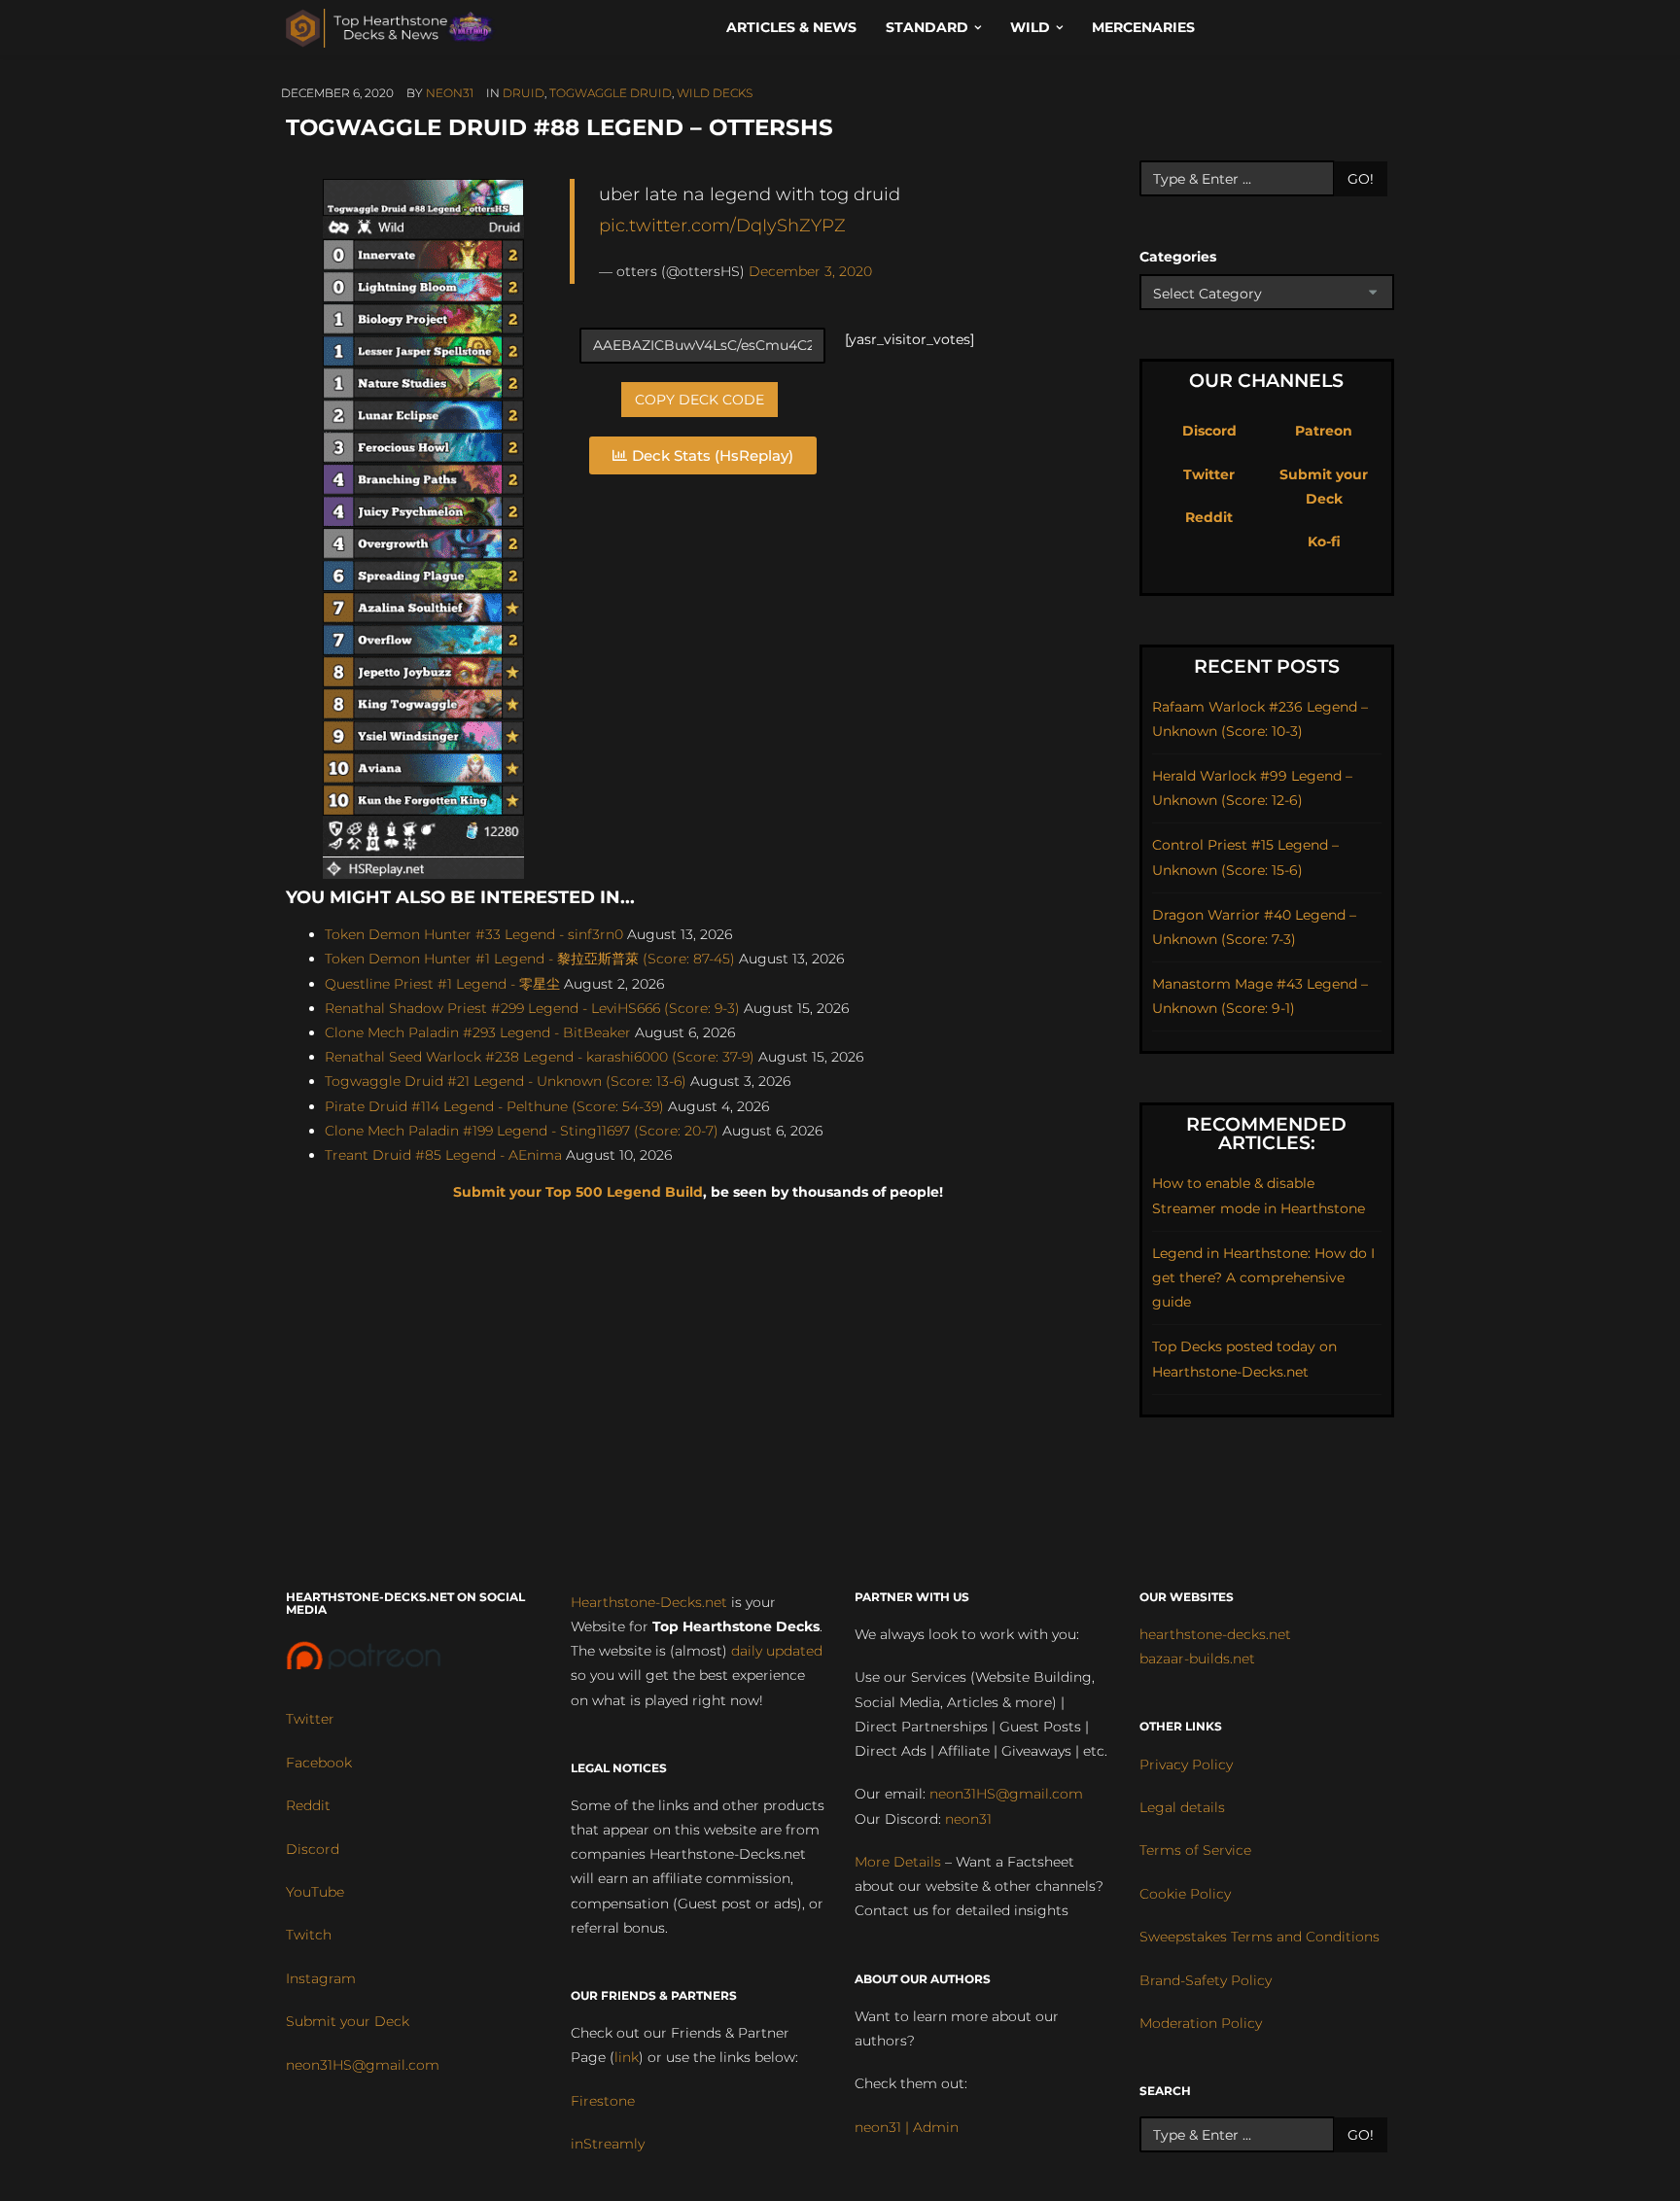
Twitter (1209, 474)
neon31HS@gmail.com (363, 2065)
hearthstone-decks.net (1215, 1634)
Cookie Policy (1185, 1894)
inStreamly (608, 2144)
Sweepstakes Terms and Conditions (1260, 1937)
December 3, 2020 (810, 271)
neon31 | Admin (907, 2127)
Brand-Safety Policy (1206, 1980)
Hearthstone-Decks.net (649, 1602)
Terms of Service (1195, 1850)
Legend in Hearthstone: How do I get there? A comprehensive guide (1263, 1277)
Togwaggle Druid (611, 93)
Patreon (1324, 431)
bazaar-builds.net (1197, 1659)
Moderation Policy (1201, 2023)
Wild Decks (715, 93)
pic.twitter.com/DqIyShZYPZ (722, 225)
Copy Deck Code (700, 400)
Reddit (1209, 517)
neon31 (450, 93)
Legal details (1182, 1807)
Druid (524, 93)
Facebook (319, 1763)
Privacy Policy (1186, 1764)
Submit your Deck (348, 2021)
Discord (1209, 431)
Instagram (321, 1978)
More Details (898, 1862)
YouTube (315, 1892)
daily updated (777, 1651)
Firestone (603, 2101)
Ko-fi (1324, 542)
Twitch (309, 1935)
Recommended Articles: (1266, 1134)
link (627, 2057)
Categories (1178, 257)
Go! (1361, 179)
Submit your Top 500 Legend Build (578, 1192)
